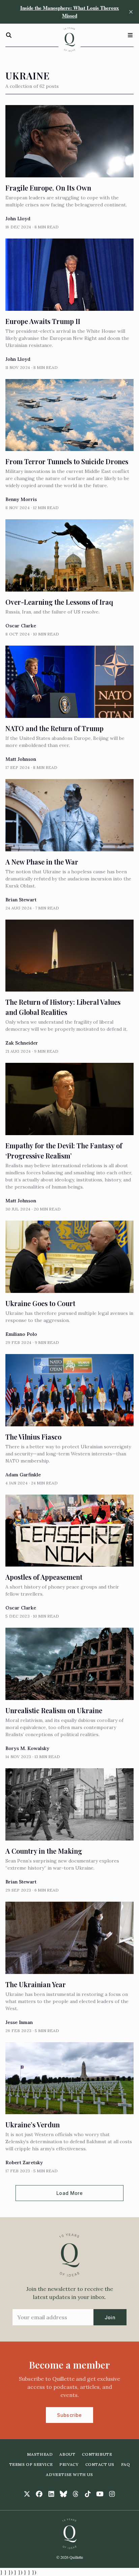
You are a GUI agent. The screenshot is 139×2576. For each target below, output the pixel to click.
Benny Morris (21, 499)
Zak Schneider (22, 1043)
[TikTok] (88, 2494)
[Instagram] (112, 2494)
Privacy (69, 2464)
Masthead (40, 2454)
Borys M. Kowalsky (27, 1748)
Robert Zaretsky (24, 2162)
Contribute (97, 2454)
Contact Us (100, 2464)
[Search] (9, 35)
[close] (131, 12)
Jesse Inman (19, 2022)
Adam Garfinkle (23, 1475)
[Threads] (76, 2494)
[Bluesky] (63, 2494)
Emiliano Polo (21, 1334)
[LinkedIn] (51, 2494)
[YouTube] (100, 2494)
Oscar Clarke (21, 626)
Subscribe (69, 2415)
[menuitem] (40, 2454)
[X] (27, 2494)
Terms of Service (31, 2464)
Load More (69, 2193)
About (67, 2454)
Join (110, 2317)
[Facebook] (39, 2494)
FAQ (126, 2464)
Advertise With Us (69, 2474)
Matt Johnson (21, 759)
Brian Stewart (21, 900)
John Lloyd (18, 219)
